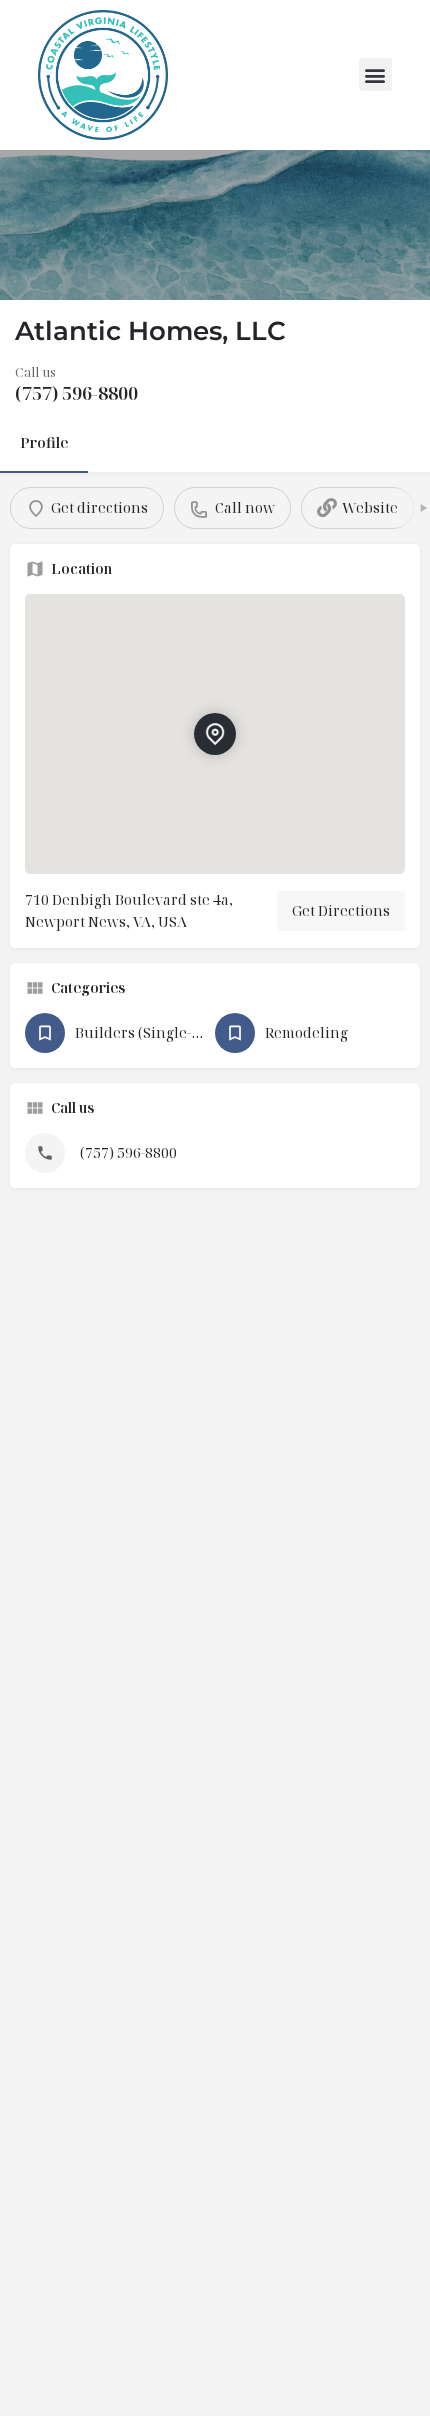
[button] (375, 74)
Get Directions (341, 910)
